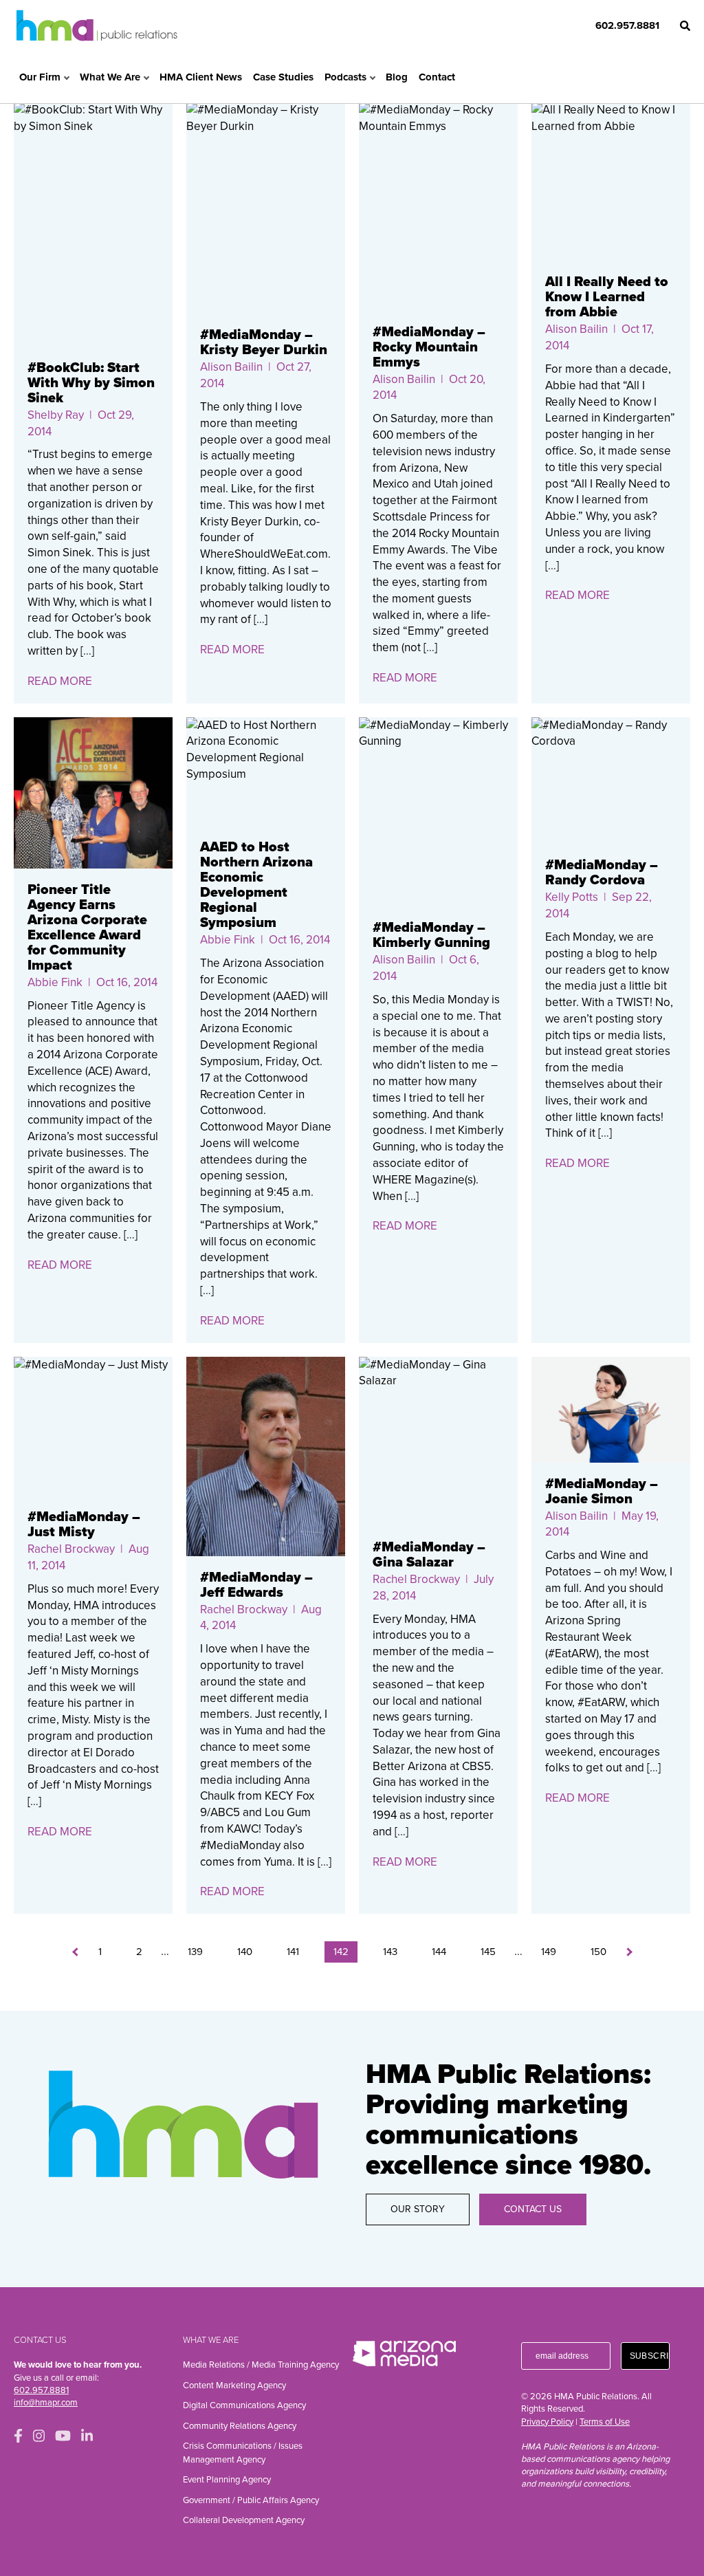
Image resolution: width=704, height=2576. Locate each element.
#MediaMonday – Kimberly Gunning (431, 935)
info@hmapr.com (46, 2403)
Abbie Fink (55, 982)
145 (488, 1952)
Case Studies (283, 77)
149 (549, 1952)
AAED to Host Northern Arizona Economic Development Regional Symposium (256, 885)
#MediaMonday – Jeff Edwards (256, 1585)
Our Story (418, 2209)
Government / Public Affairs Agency (251, 2500)
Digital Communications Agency (244, 2405)
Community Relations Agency (240, 2426)
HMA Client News (201, 77)
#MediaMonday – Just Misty (84, 1525)
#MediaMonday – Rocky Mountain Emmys (429, 347)
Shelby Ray (56, 415)
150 (598, 1952)
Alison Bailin (231, 367)
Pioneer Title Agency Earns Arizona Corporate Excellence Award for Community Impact (87, 928)
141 (293, 1952)
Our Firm (40, 77)
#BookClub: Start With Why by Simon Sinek (91, 383)
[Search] (685, 26)
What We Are (110, 77)
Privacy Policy (547, 2422)
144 (439, 1952)
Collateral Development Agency (244, 2520)
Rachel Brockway (71, 1549)
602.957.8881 (627, 25)
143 (390, 1952)
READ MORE (60, 681)
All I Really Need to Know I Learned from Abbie (607, 297)
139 (195, 1952)
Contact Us (533, 2209)
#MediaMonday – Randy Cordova (602, 873)
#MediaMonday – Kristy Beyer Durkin (264, 342)
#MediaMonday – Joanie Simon (602, 1492)
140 (245, 1952)
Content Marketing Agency (234, 2386)
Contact (437, 77)
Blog (397, 77)
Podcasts (345, 77)
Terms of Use (605, 2422)
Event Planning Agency (227, 2480)
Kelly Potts (572, 897)
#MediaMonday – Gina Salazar (429, 1555)
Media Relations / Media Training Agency (261, 2365)
